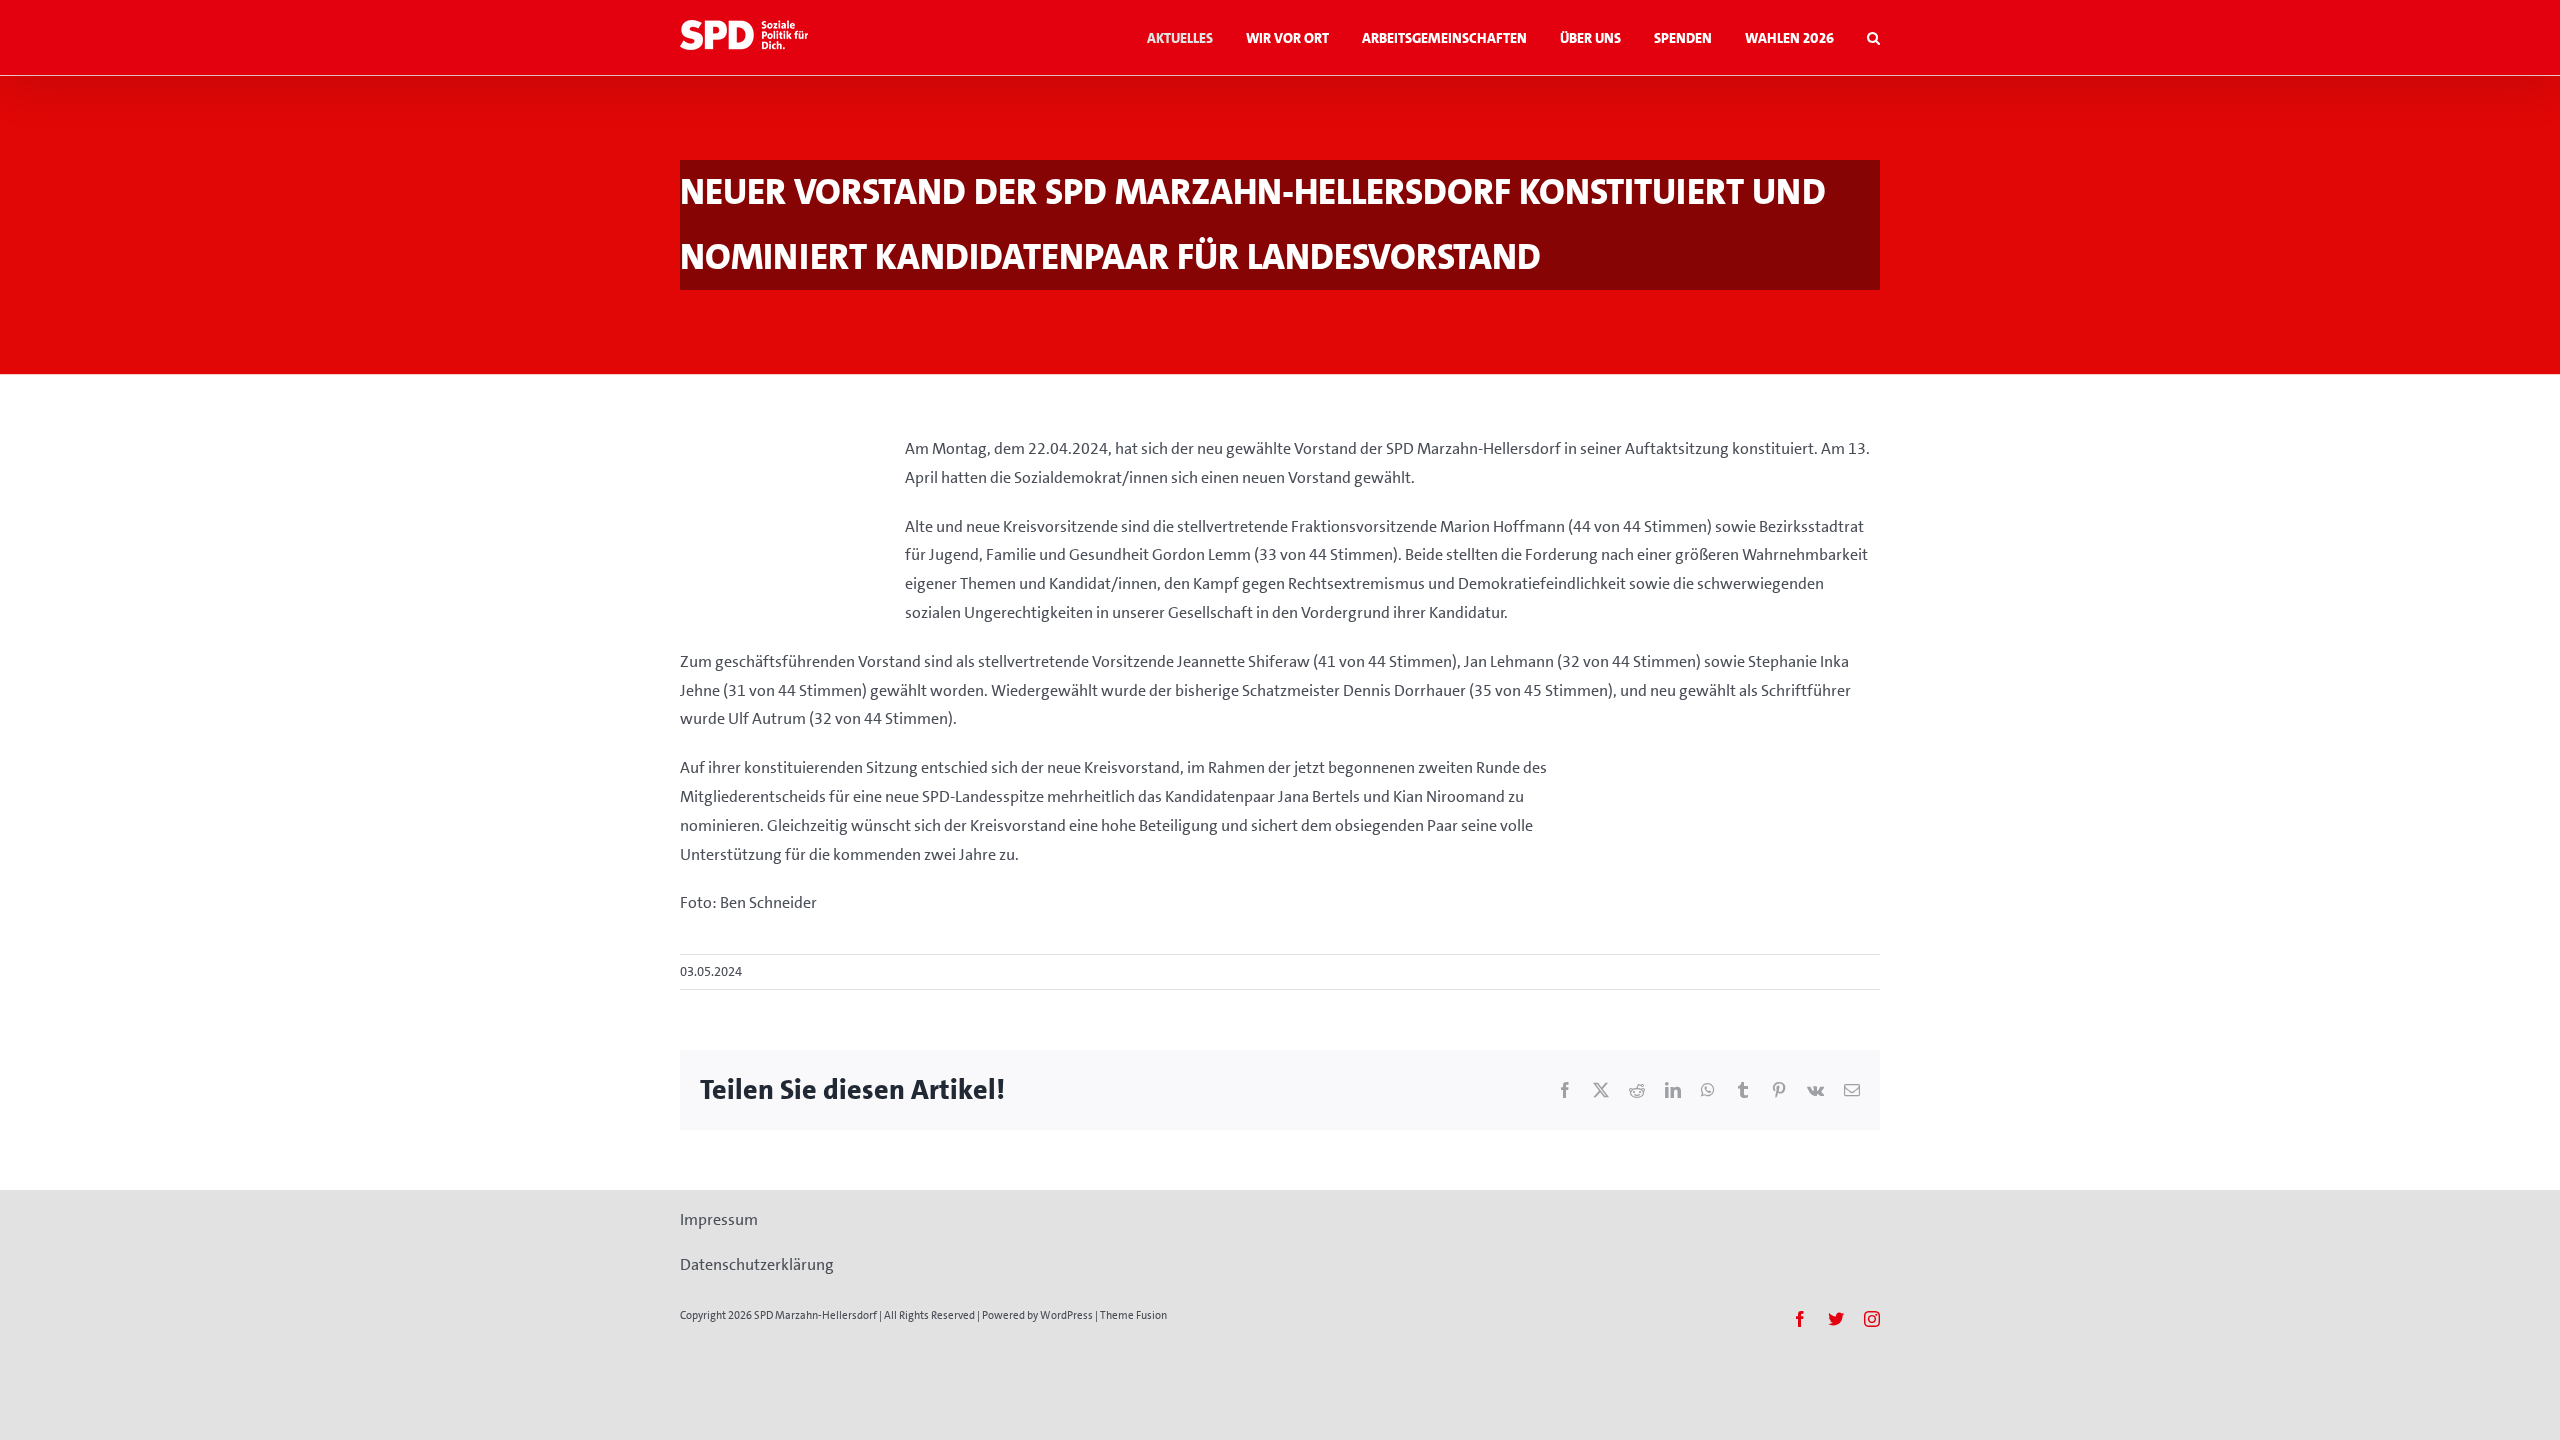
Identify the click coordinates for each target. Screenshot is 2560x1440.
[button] (1873, 37)
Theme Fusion (1133, 1315)
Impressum (719, 1219)
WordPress (1066, 1315)
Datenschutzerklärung (757, 1264)
